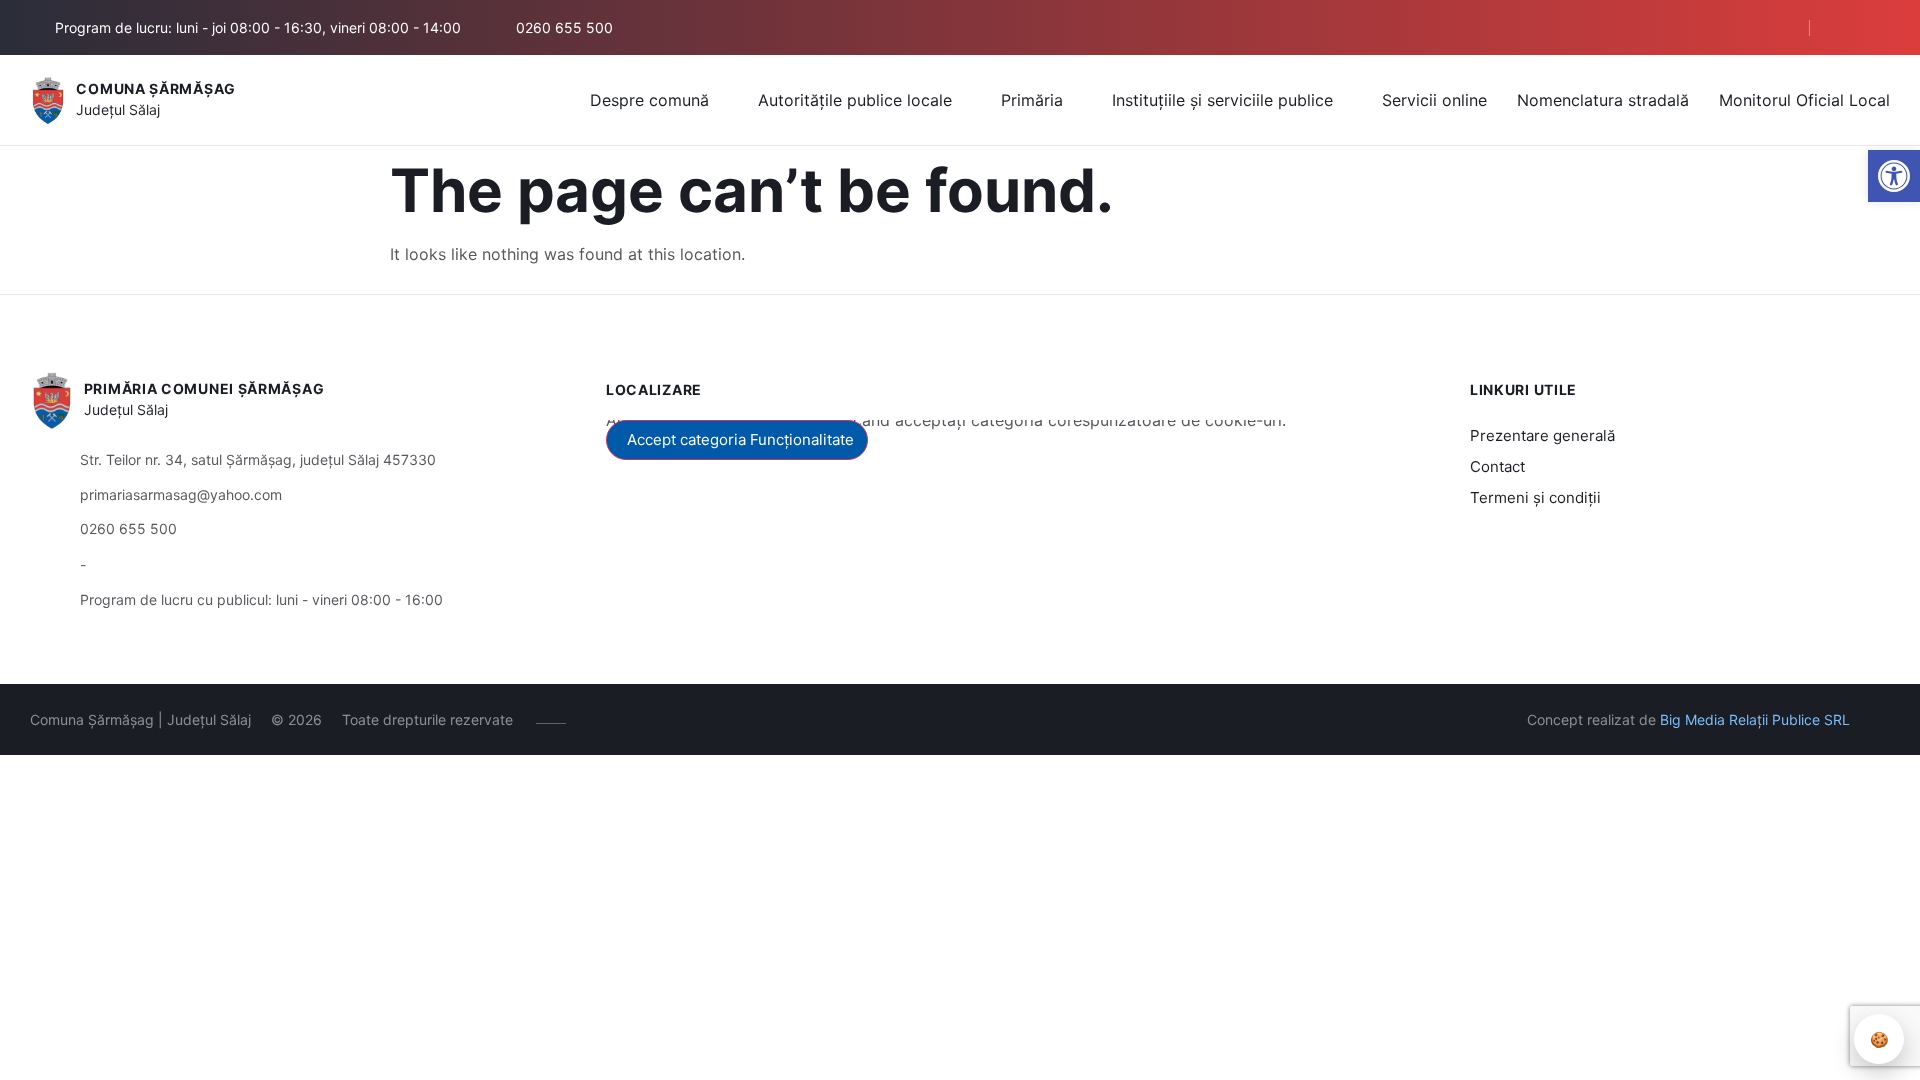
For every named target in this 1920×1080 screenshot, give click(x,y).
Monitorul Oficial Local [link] (1804, 100)
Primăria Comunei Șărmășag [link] (204, 388)
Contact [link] (1497, 466)
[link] (1894, 176)
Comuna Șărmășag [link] (156, 88)
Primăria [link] (1032, 100)
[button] (1757, 28)
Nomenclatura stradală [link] (1603, 100)
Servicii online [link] (1434, 100)
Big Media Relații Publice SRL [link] (1755, 719)
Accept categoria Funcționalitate (740, 439)
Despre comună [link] (649, 100)
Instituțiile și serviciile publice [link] (1222, 100)
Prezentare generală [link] (1542, 435)
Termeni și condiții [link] (1535, 497)
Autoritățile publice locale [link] (855, 100)
